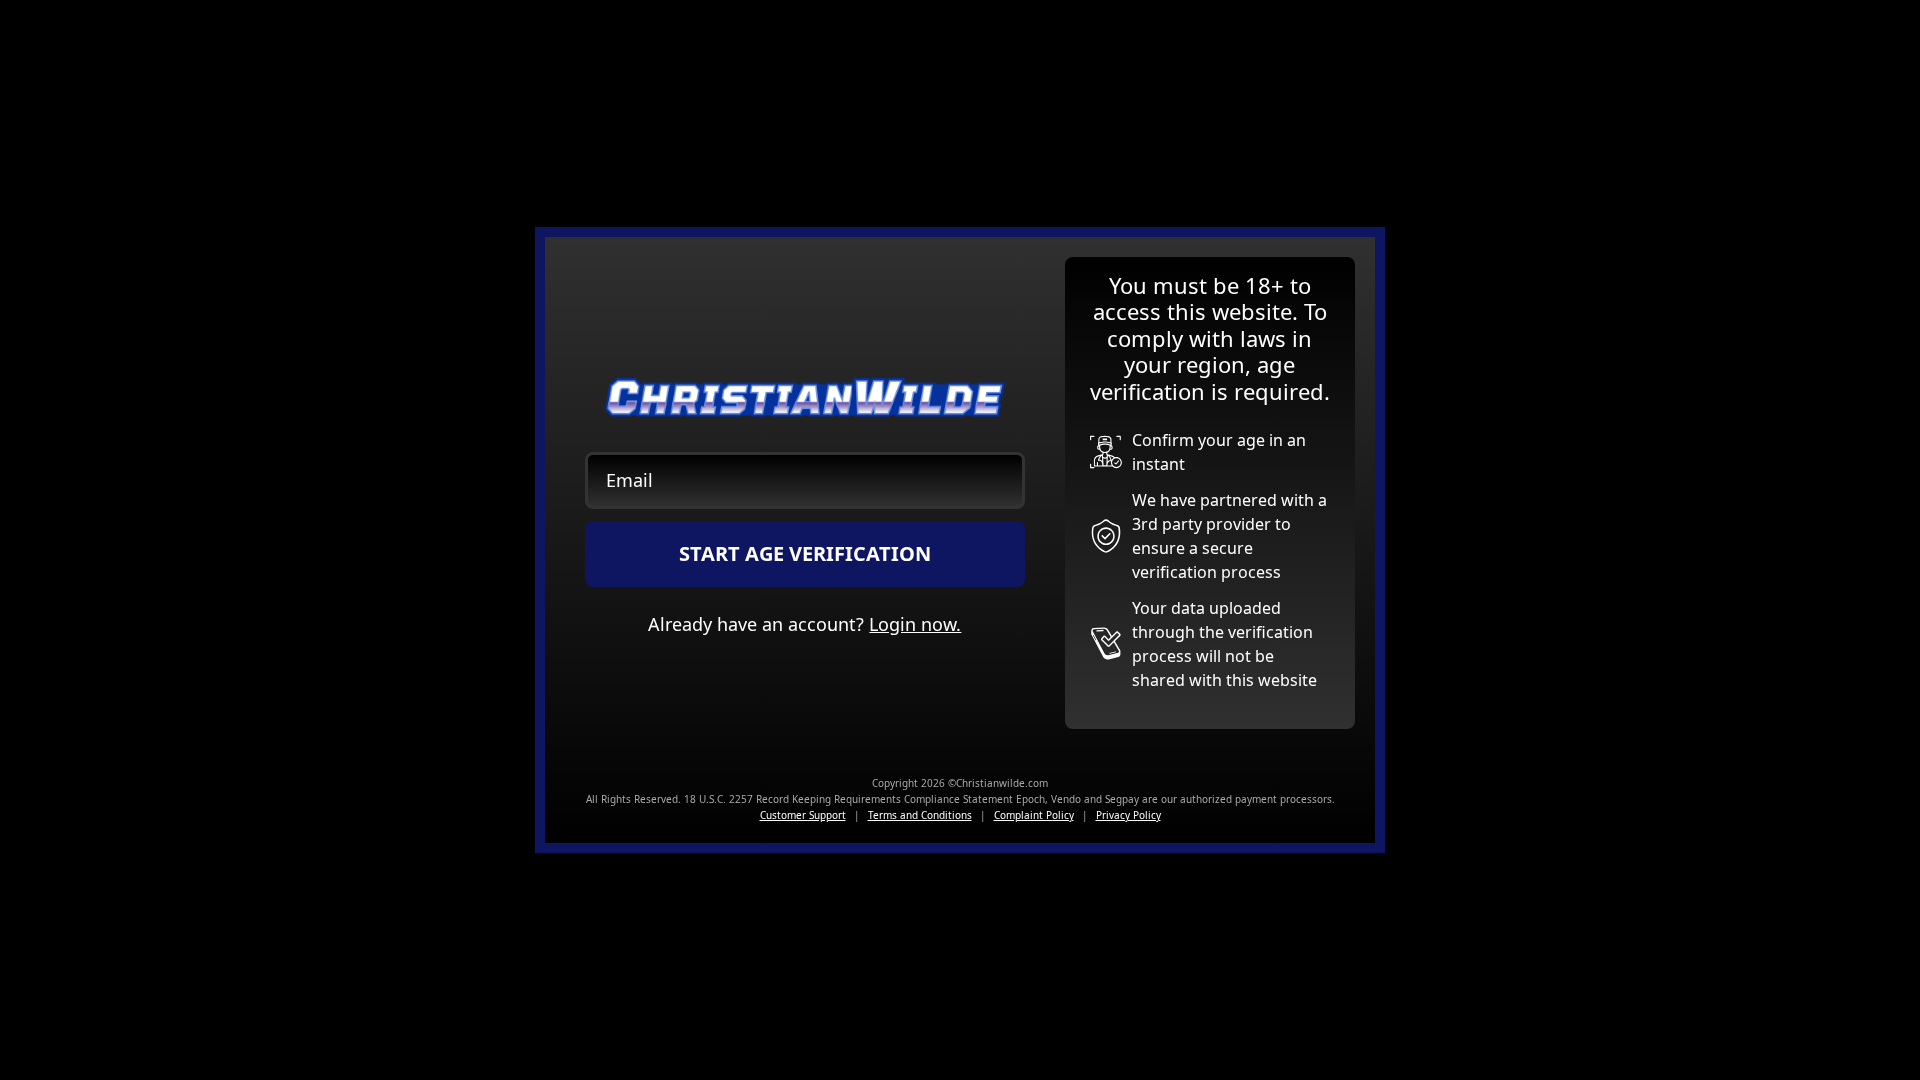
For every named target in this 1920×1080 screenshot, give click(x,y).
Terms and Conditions (920, 815)
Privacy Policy (1128, 815)
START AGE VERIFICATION (805, 553)
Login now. (915, 624)
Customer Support (803, 815)
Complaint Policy (1034, 815)
